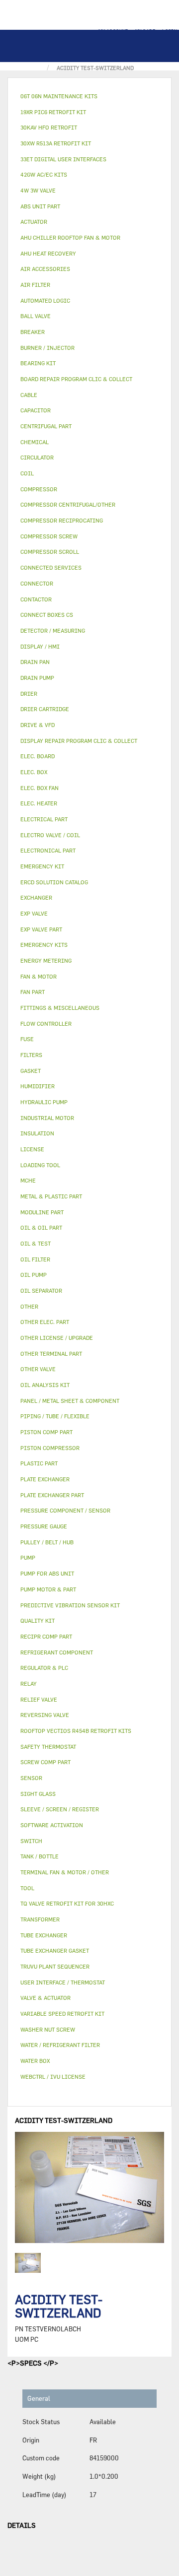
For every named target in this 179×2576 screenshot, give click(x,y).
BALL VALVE (36, 316)
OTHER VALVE (38, 1369)
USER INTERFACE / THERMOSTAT (63, 1982)
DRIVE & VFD (38, 725)
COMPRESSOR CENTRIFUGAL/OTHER (68, 504)
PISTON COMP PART (46, 1432)
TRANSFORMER (40, 1919)
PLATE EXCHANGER (45, 1479)
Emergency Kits (44, 945)
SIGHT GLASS (38, 1794)
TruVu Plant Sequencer (55, 1966)
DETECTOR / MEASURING (53, 630)
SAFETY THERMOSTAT (48, 1747)
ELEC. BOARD (38, 756)
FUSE (27, 1039)
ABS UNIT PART (40, 206)
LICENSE (32, 1149)
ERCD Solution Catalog (54, 882)
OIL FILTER (35, 1259)
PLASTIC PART (39, 1463)
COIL (27, 473)
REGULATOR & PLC (44, 1668)
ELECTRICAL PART (44, 819)
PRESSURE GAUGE (44, 1526)
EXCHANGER (36, 897)
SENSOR (31, 1778)
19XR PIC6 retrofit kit (53, 112)
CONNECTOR (37, 583)
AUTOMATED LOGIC (45, 300)
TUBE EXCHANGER (44, 1935)
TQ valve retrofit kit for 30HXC (67, 1903)
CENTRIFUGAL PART (46, 426)
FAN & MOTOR (39, 976)
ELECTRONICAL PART (48, 850)
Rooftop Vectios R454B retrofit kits (76, 1731)
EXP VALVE (34, 913)
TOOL (27, 1888)
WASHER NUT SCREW (48, 2029)
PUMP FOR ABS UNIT (47, 1573)
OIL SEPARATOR (41, 1290)
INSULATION (37, 1133)
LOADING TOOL (40, 1165)
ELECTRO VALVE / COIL (50, 835)
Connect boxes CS (47, 615)
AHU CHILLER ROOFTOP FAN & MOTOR (70, 237)
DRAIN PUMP (37, 678)
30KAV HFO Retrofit (49, 127)
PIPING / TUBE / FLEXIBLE (55, 1416)
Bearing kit (38, 363)
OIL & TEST (36, 1243)
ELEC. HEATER (39, 803)
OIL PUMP (34, 1275)
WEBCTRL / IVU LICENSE (53, 2077)
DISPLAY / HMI (40, 646)
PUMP (28, 1557)
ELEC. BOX (34, 772)
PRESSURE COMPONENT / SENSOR (65, 1510)
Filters (31, 1055)
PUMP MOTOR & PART (48, 1589)
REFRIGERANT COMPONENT (57, 1652)
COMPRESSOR (39, 489)
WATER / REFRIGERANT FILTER (60, 2045)
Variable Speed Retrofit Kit (62, 2014)
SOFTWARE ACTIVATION (52, 1825)
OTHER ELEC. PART (45, 1322)
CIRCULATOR (37, 457)
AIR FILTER (35, 285)
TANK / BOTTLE (40, 1856)
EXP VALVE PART (41, 929)
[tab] (89, 97)
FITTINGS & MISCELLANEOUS (60, 1008)
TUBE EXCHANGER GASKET (55, 1950)
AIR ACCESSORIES (45, 269)
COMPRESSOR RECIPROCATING (62, 520)
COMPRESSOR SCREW (49, 536)
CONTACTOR (36, 599)
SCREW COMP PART (45, 1762)
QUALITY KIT (38, 1620)
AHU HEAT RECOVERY (48, 253)
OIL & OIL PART (41, 1227)
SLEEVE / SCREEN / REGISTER (60, 1809)
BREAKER (33, 332)
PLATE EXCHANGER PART (52, 1495)
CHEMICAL (35, 442)
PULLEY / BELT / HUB (47, 1542)
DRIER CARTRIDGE (45, 709)
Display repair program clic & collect (79, 741)
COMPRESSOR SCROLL (50, 552)
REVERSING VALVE (45, 1715)
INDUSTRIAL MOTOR (47, 1118)
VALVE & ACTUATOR (45, 1998)
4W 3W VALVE (38, 190)
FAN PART (33, 992)
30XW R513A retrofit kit (56, 143)
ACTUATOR (34, 222)
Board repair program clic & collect (76, 379)
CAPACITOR (36, 410)
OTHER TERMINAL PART (51, 1354)
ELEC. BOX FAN (40, 788)
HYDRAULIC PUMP (44, 1102)
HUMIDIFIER (38, 1086)
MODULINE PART (42, 1212)
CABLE (29, 395)
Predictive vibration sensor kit (70, 1605)
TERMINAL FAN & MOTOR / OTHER (65, 1872)
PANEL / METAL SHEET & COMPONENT (70, 1401)
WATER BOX (35, 2061)
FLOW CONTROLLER (46, 1024)
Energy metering (46, 960)
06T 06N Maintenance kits (59, 96)
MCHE (28, 1180)
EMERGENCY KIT (42, 866)
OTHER (29, 1306)
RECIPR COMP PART (46, 1636)
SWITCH (31, 1841)
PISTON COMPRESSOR (50, 1448)
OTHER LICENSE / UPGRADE (57, 1338)
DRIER (29, 694)
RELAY (29, 1684)
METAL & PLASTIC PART (51, 1196)
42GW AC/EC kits (44, 174)
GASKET (31, 1071)
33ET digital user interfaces (63, 159)
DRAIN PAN (35, 662)
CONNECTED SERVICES (51, 567)
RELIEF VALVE (39, 1699)
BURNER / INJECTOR (47, 348)
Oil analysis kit (45, 1385)
